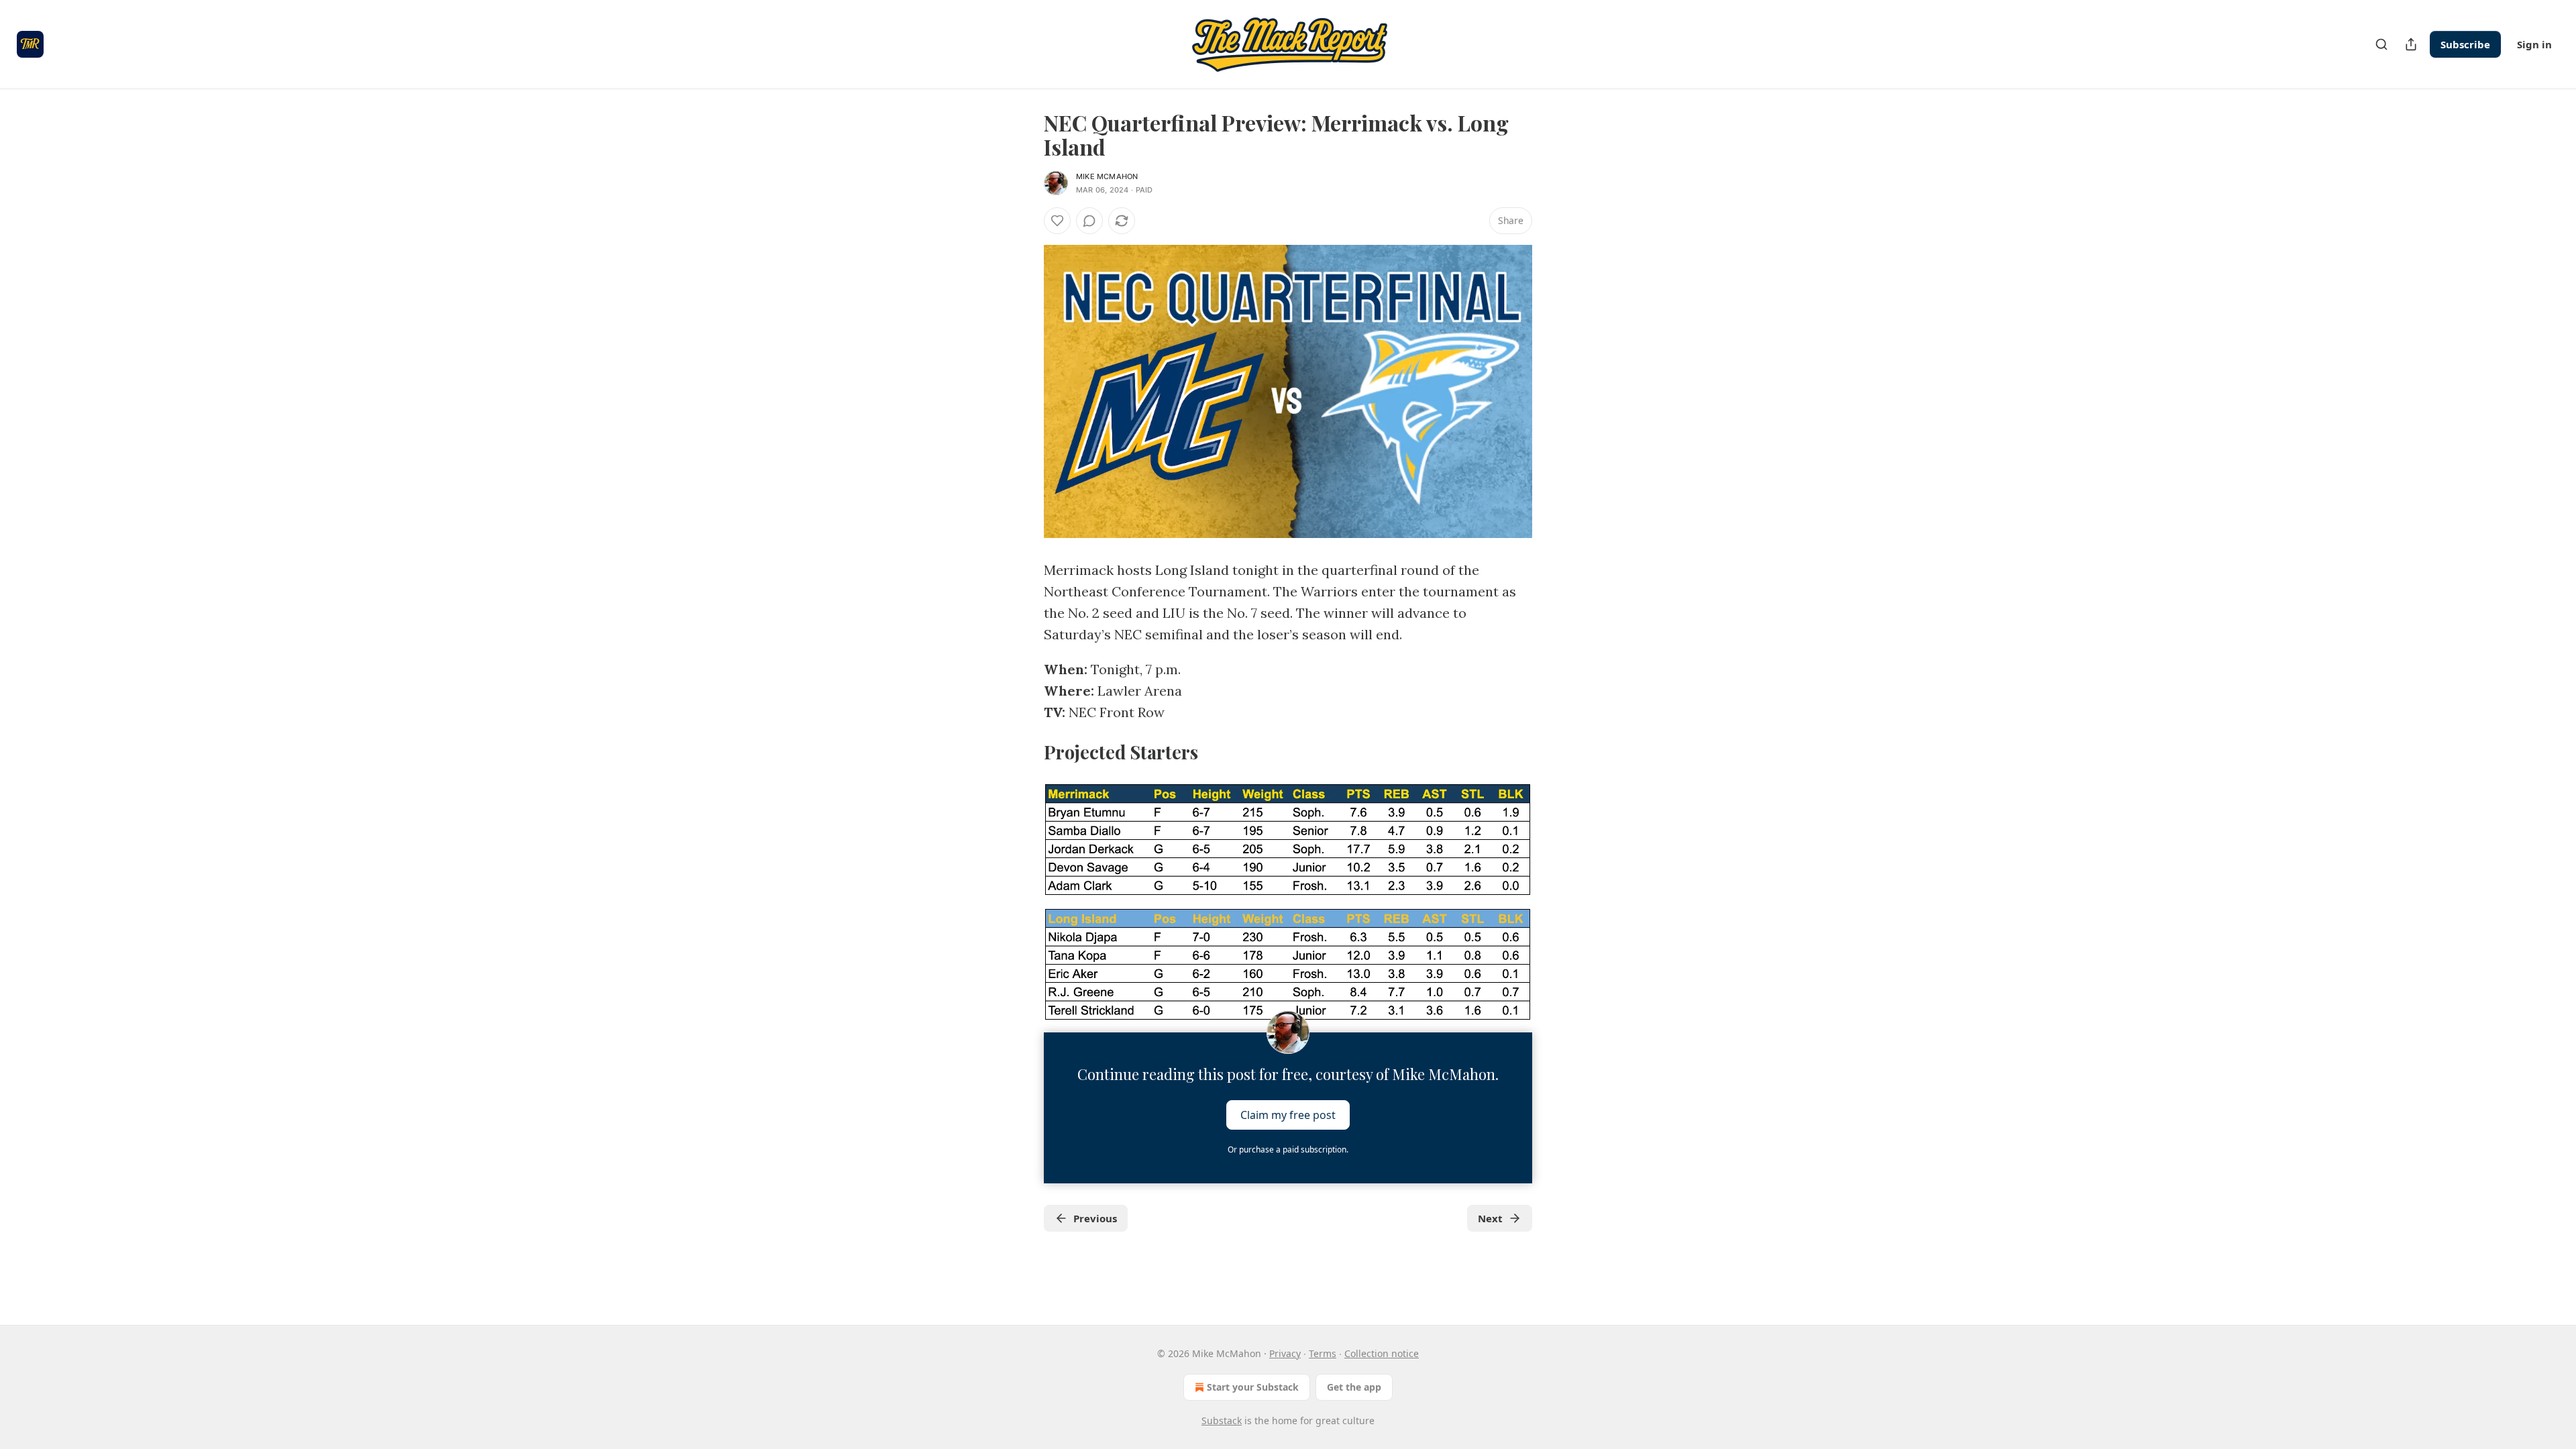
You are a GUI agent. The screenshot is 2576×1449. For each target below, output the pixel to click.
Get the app (1354, 1387)
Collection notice (1382, 1353)
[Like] (1057, 221)
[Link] (1025, 752)
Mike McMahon (1107, 176)
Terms (1323, 1353)
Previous (1095, 1218)
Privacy (1285, 1353)
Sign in (2534, 44)
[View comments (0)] (1089, 221)
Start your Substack (1253, 1387)
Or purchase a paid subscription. (1288, 1149)
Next (1490, 1218)
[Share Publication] (2411, 44)
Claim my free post (1288, 1115)
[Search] (2381, 44)
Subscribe (2465, 44)
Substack (1222, 1420)
